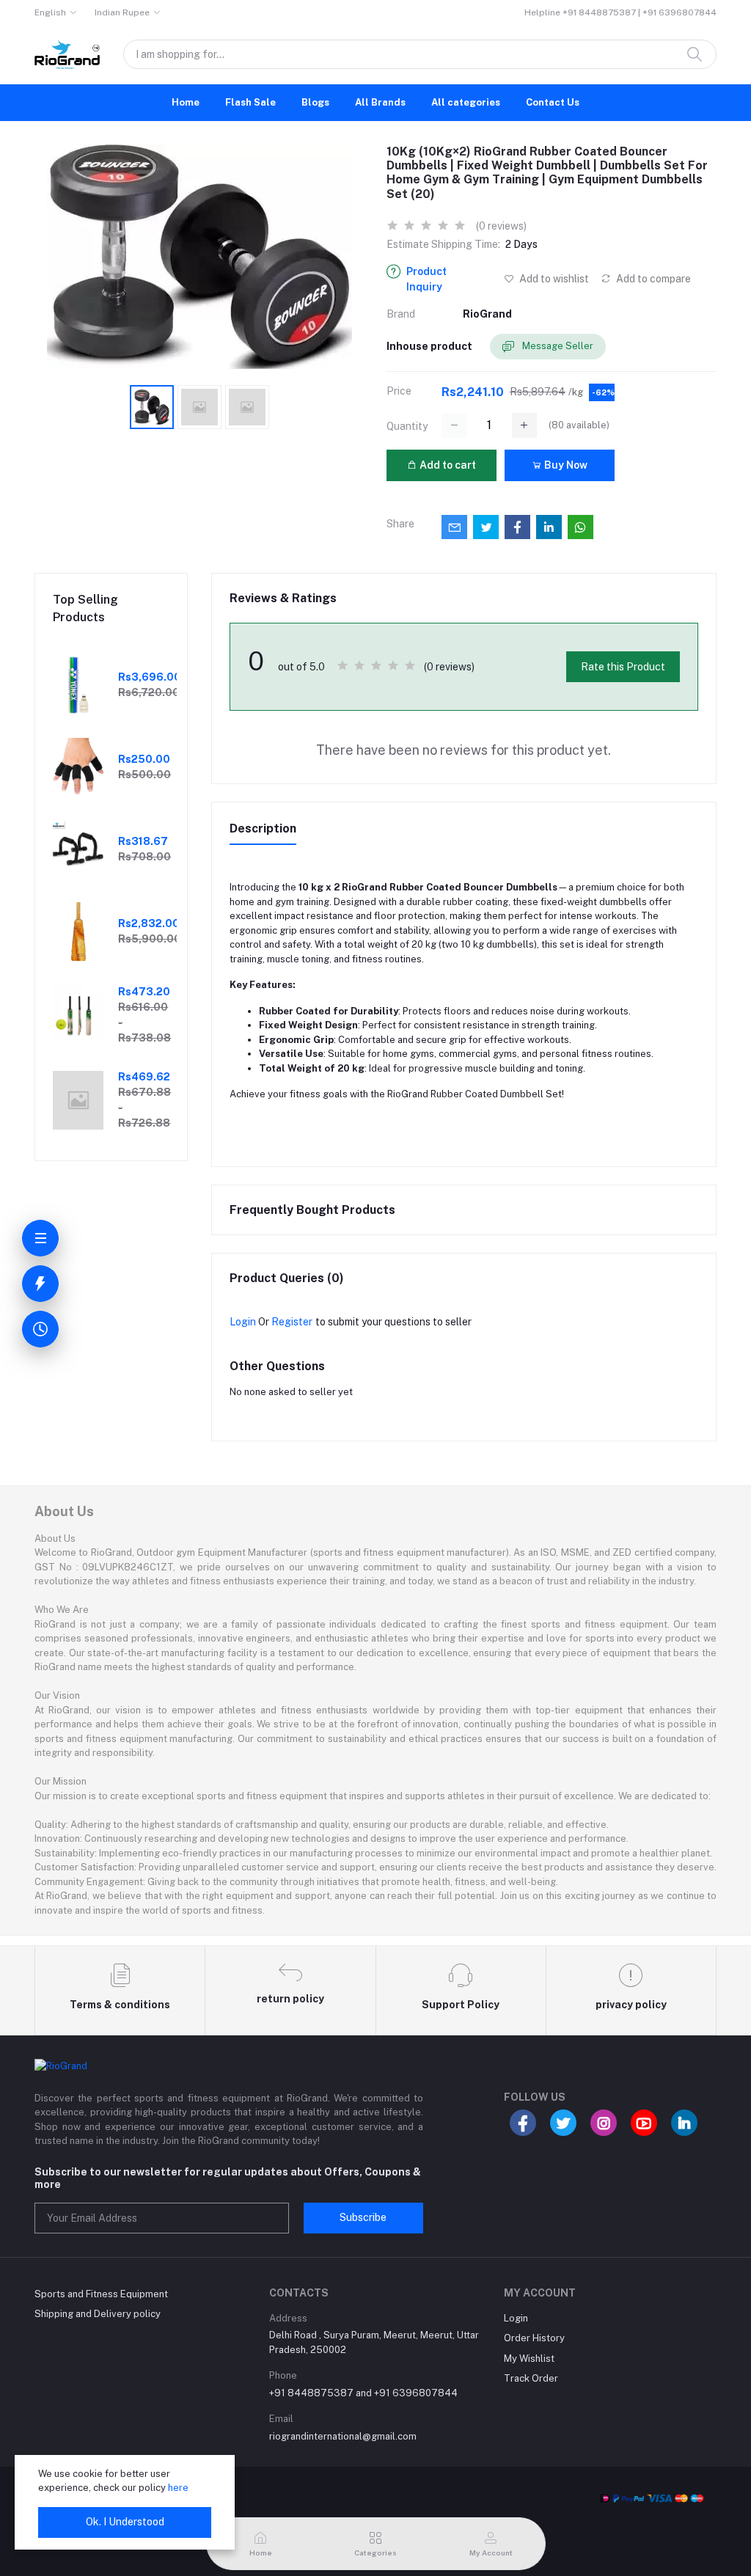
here (178, 2488)
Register (292, 1322)
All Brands (380, 102)
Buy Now (565, 465)
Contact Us (553, 102)
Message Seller (557, 346)
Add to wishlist (553, 279)
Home (186, 102)
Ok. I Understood (125, 2522)
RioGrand (487, 314)
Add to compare (652, 279)
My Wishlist (529, 2359)
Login (243, 1322)
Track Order (531, 2378)
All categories (466, 102)
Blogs (315, 102)
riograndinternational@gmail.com (343, 2436)
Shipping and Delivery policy (98, 2314)
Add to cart (447, 465)
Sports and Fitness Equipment (101, 2294)
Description (263, 828)
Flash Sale (250, 102)
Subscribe (363, 2217)
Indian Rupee (122, 12)
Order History (534, 2338)
